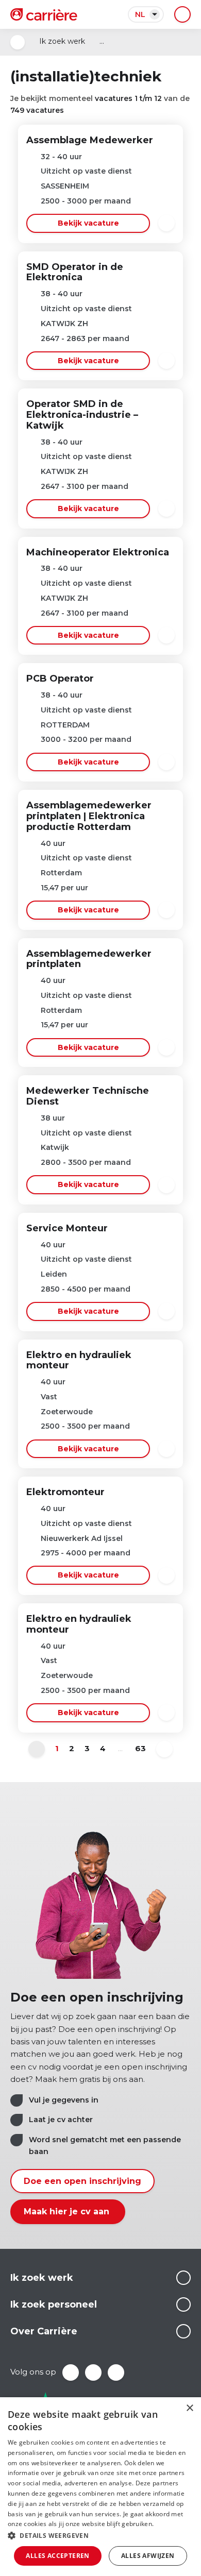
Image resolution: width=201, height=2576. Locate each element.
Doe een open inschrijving (82, 2181)
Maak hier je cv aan (68, 2211)
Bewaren (166, 223)
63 (140, 1748)
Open (18, 42)
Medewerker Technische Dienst (88, 1096)
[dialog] (100, 2487)
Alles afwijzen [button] (148, 2556)
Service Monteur (67, 1228)
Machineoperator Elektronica (98, 552)
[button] (100, 2536)
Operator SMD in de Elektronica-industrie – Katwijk (82, 415)
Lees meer (183, 2278)
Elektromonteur (65, 1492)
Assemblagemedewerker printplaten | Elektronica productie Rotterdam (89, 816)
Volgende (164, 1749)
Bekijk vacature (88, 223)
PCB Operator (60, 679)
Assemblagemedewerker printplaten (89, 959)
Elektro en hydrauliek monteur (79, 1360)
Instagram (116, 2372)
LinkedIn (93, 2372)
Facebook (71, 2372)
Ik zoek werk (62, 41)
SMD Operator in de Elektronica (75, 272)
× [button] (189, 2408)
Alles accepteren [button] (57, 2556)
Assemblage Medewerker (90, 140)
